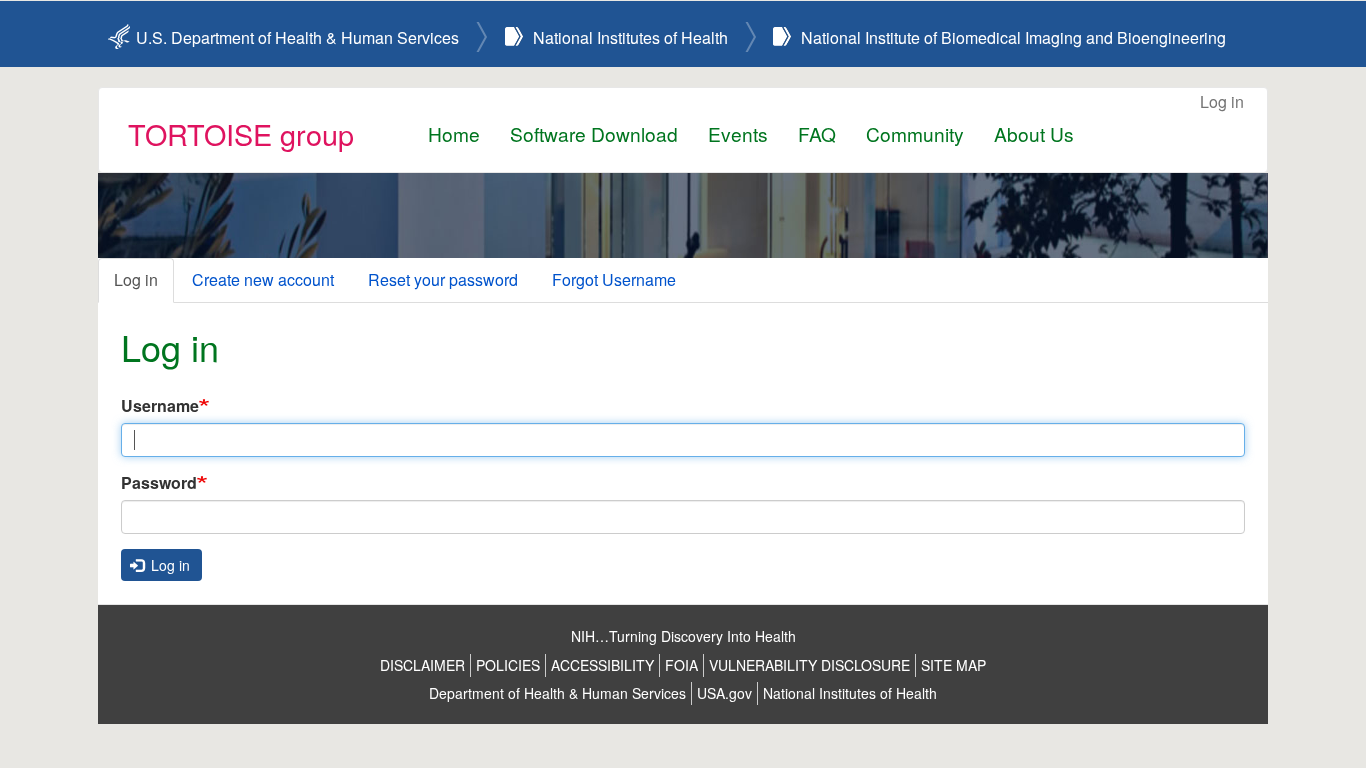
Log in (1222, 101)
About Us (1034, 133)
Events (738, 133)
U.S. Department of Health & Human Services (297, 37)
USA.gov (724, 693)
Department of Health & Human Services (557, 693)
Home (454, 133)
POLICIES (508, 665)
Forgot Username (614, 279)
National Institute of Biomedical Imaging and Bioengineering (1013, 37)
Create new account (263, 279)
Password (159, 483)
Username (160, 406)
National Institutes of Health (630, 37)
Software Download (594, 133)
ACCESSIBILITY (602, 665)
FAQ (817, 133)
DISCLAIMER (422, 665)
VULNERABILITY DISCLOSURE (809, 665)
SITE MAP (953, 665)
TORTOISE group (241, 133)
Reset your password (443, 279)
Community (915, 133)
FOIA (681, 665)
